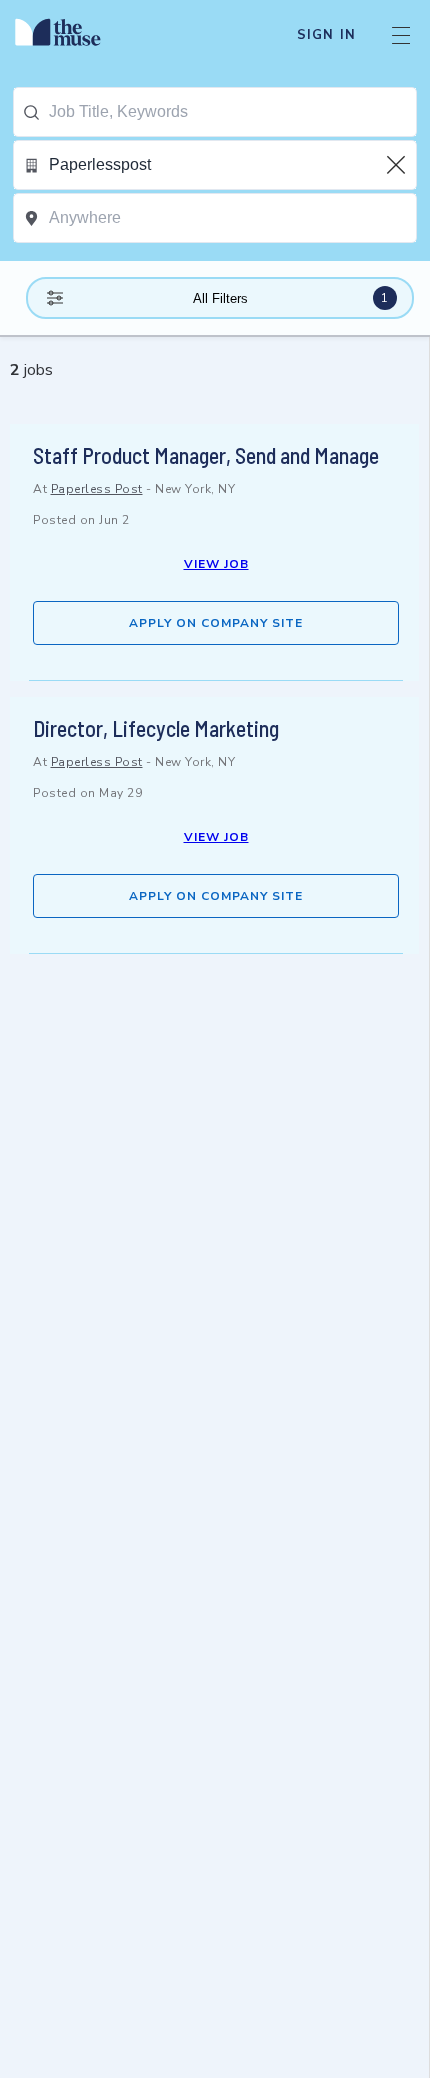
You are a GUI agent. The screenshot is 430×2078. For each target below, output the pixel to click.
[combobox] (232, 112)
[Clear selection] (398, 165)
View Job (216, 564)
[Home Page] (69, 35)
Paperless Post (97, 489)
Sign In (326, 35)
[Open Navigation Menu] (401, 35)
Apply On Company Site (216, 623)
